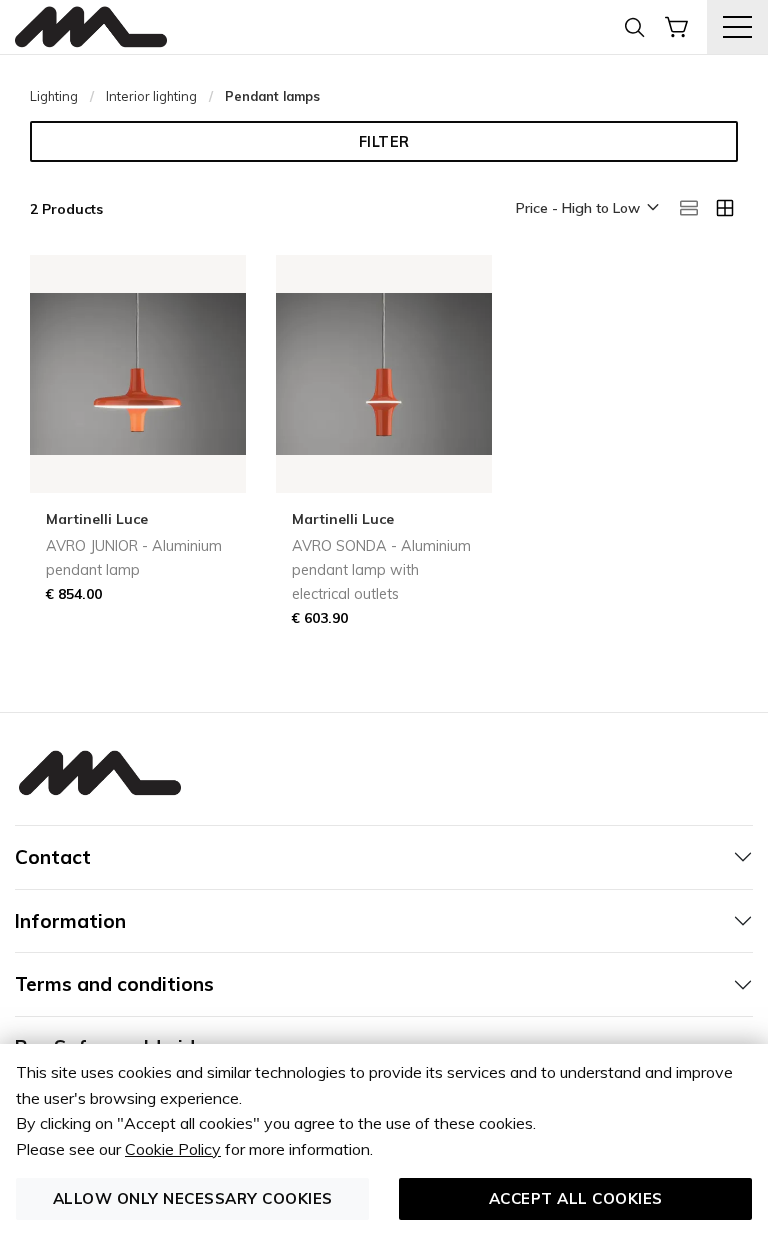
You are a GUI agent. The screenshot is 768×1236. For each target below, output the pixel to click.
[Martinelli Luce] (91, 27)
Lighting (54, 96)
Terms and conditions (114, 984)
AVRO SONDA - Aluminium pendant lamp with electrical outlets (381, 570)
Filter (384, 142)
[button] (586, 209)
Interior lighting (151, 96)
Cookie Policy (173, 1149)
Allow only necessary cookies (193, 1198)
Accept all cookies (576, 1198)
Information (70, 921)
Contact (53, 857)
